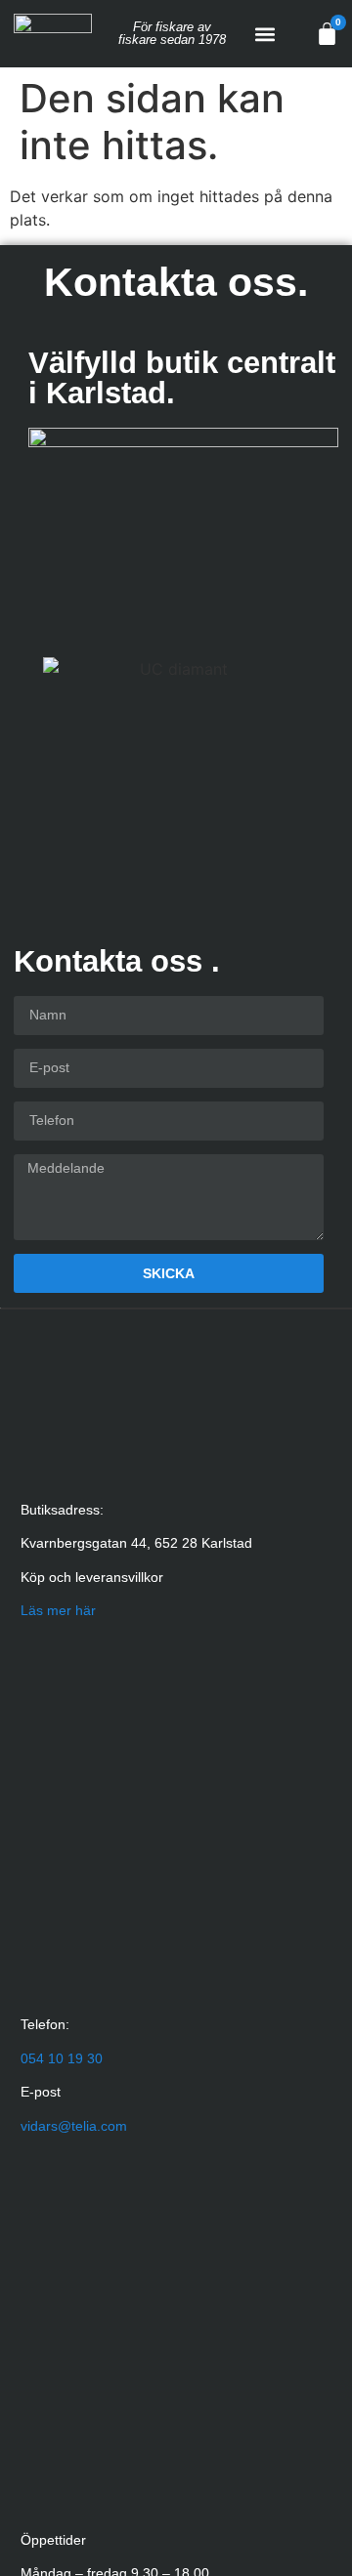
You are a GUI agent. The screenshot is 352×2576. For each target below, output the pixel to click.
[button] (265, 34)
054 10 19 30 (62, 2058)
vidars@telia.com (74, 2126)
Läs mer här (58, 1610)
